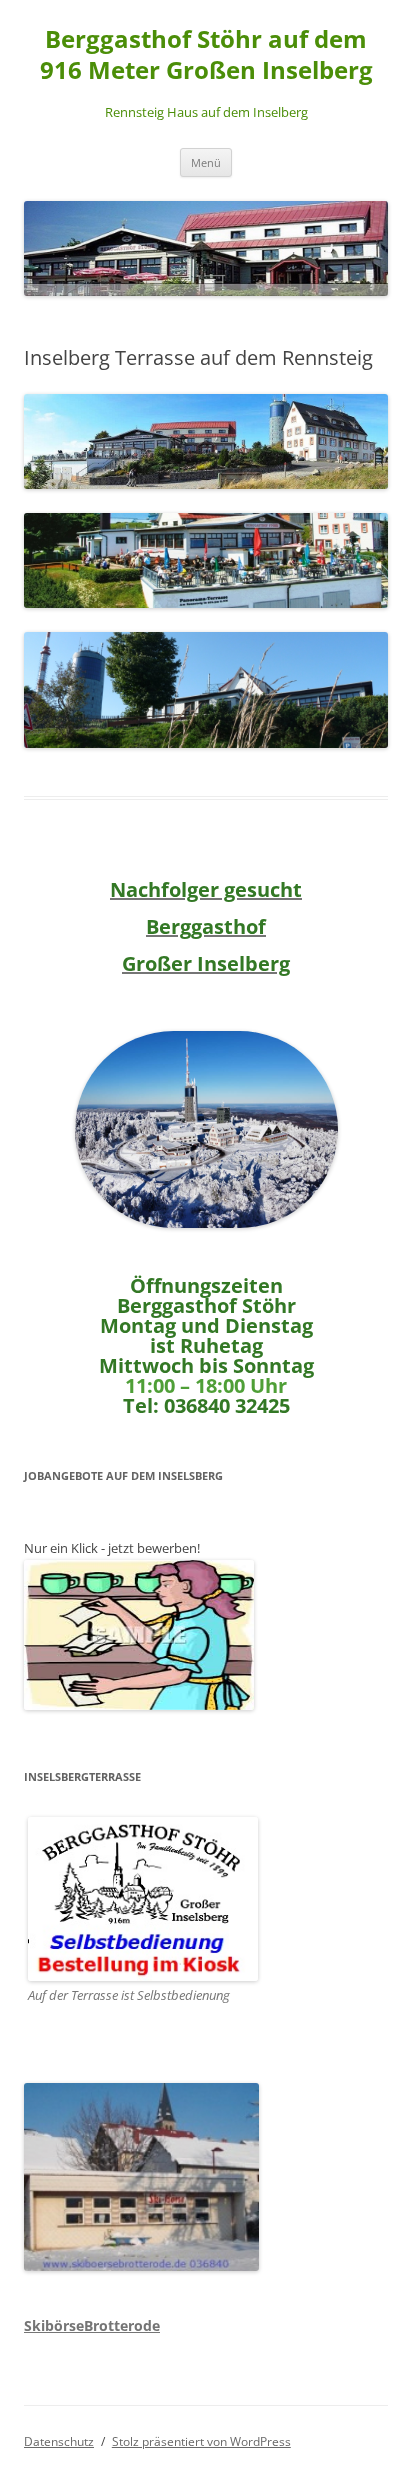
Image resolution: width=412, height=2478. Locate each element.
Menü (206, 162)
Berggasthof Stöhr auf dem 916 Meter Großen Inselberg (206, 55)
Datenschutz (59, 2441)
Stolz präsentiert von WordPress (201, 2441)
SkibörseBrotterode (92, 2325)
